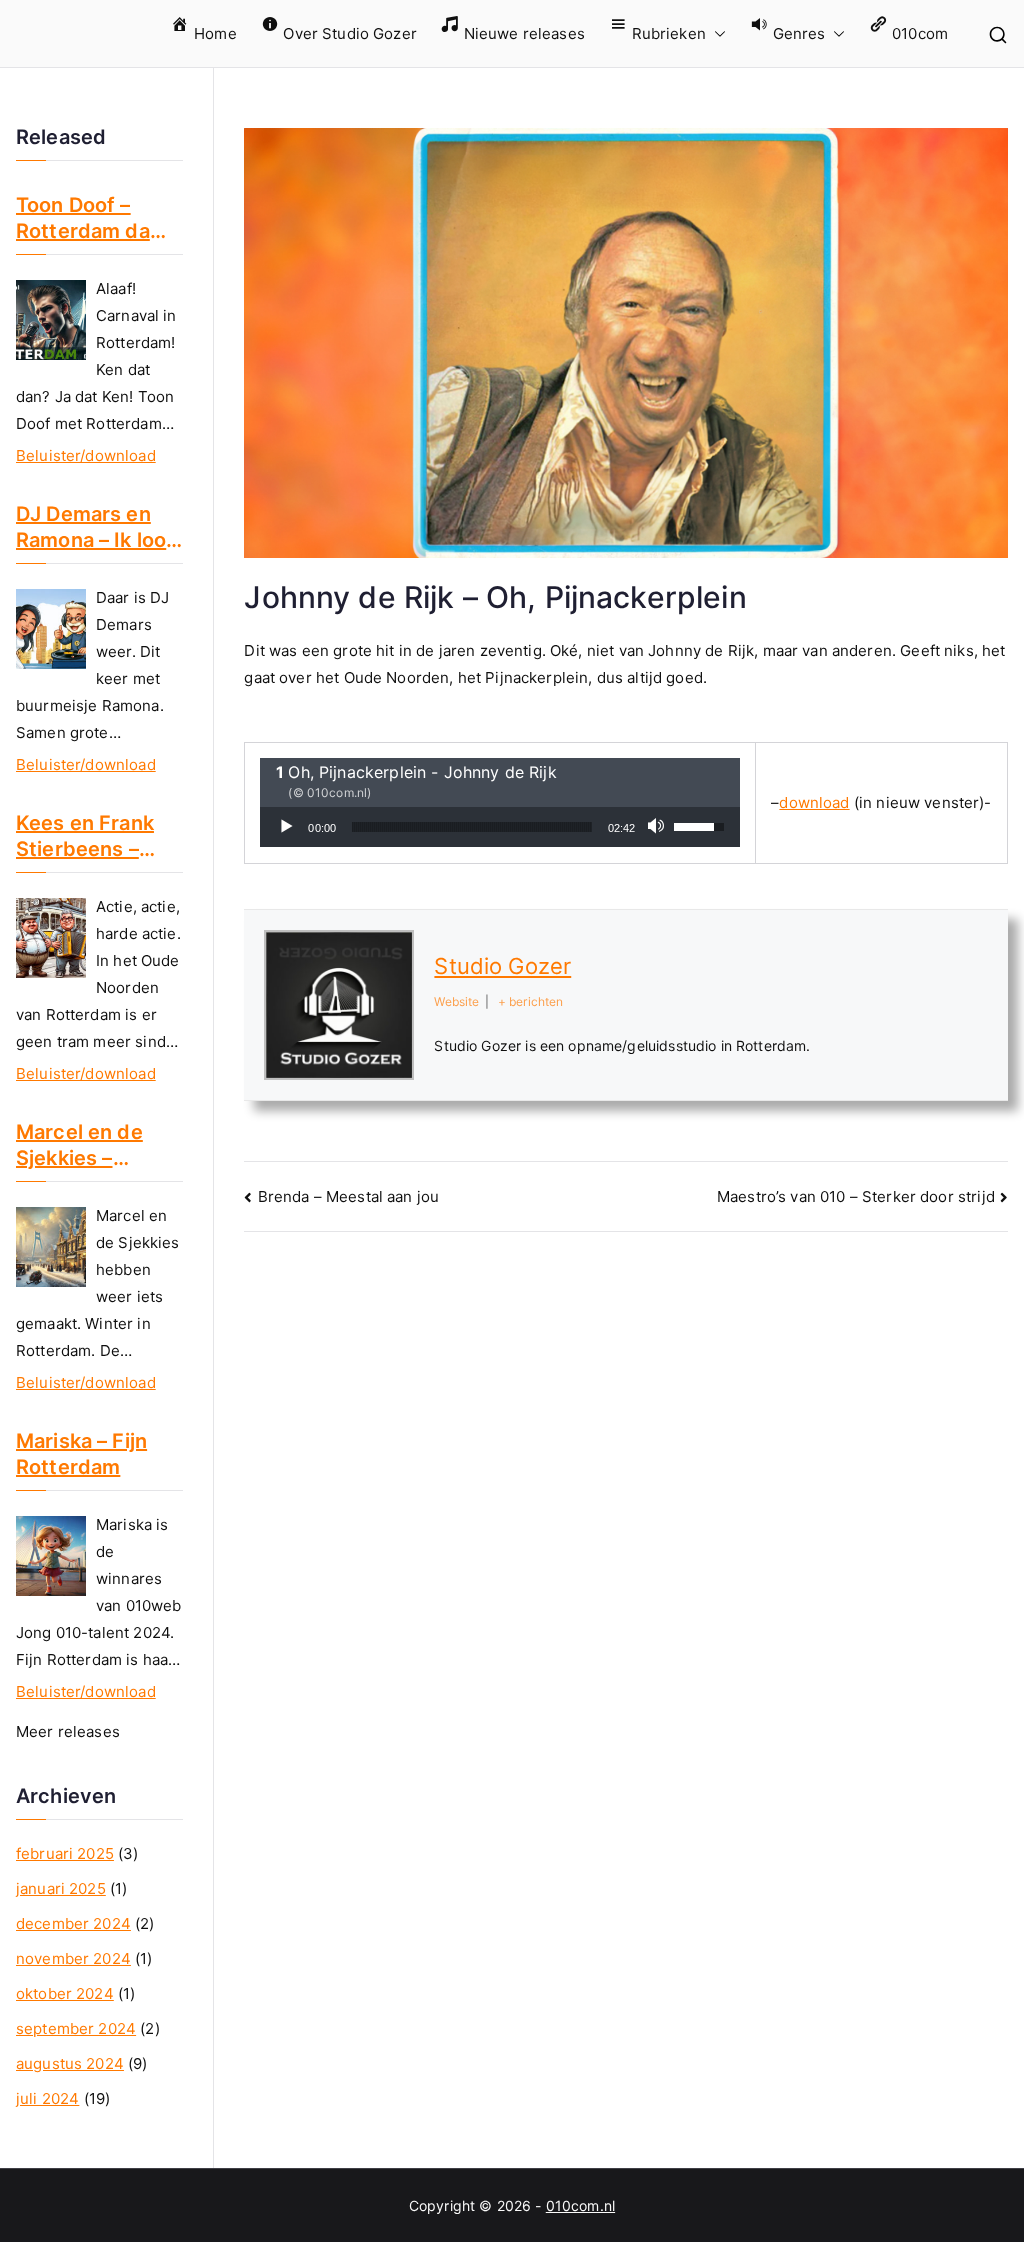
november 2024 (73, 1958)
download (814, 802)
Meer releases (68, 1731)
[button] (716, 33)
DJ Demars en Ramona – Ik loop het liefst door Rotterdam (97, 527)
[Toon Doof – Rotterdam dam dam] (51, 320)
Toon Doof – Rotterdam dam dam (92, 218)
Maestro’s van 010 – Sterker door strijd (856, 1196)
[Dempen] (658, 827)
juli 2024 (47, 2098)
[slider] (472, 827)
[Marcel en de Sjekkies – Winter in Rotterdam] (51, 1247)
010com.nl (580, 2205)
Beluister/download (86, 455)
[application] (499, 827)
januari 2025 (61, 1888)
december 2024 (73, 1923)
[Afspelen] (286, 827)
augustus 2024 (70, 2063)
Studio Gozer (502, 966)
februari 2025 (65, 1853)
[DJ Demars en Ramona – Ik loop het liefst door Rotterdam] (51, 629)
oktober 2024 (65, 1993)
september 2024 (76, 2028)
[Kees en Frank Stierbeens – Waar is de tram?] (51, 938)
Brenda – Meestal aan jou (348, 1196)
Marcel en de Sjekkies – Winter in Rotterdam (79, 1145)
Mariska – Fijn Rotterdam (81, 1454)
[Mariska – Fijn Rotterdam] (51, 1556)
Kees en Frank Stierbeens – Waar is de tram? (97, 836)
